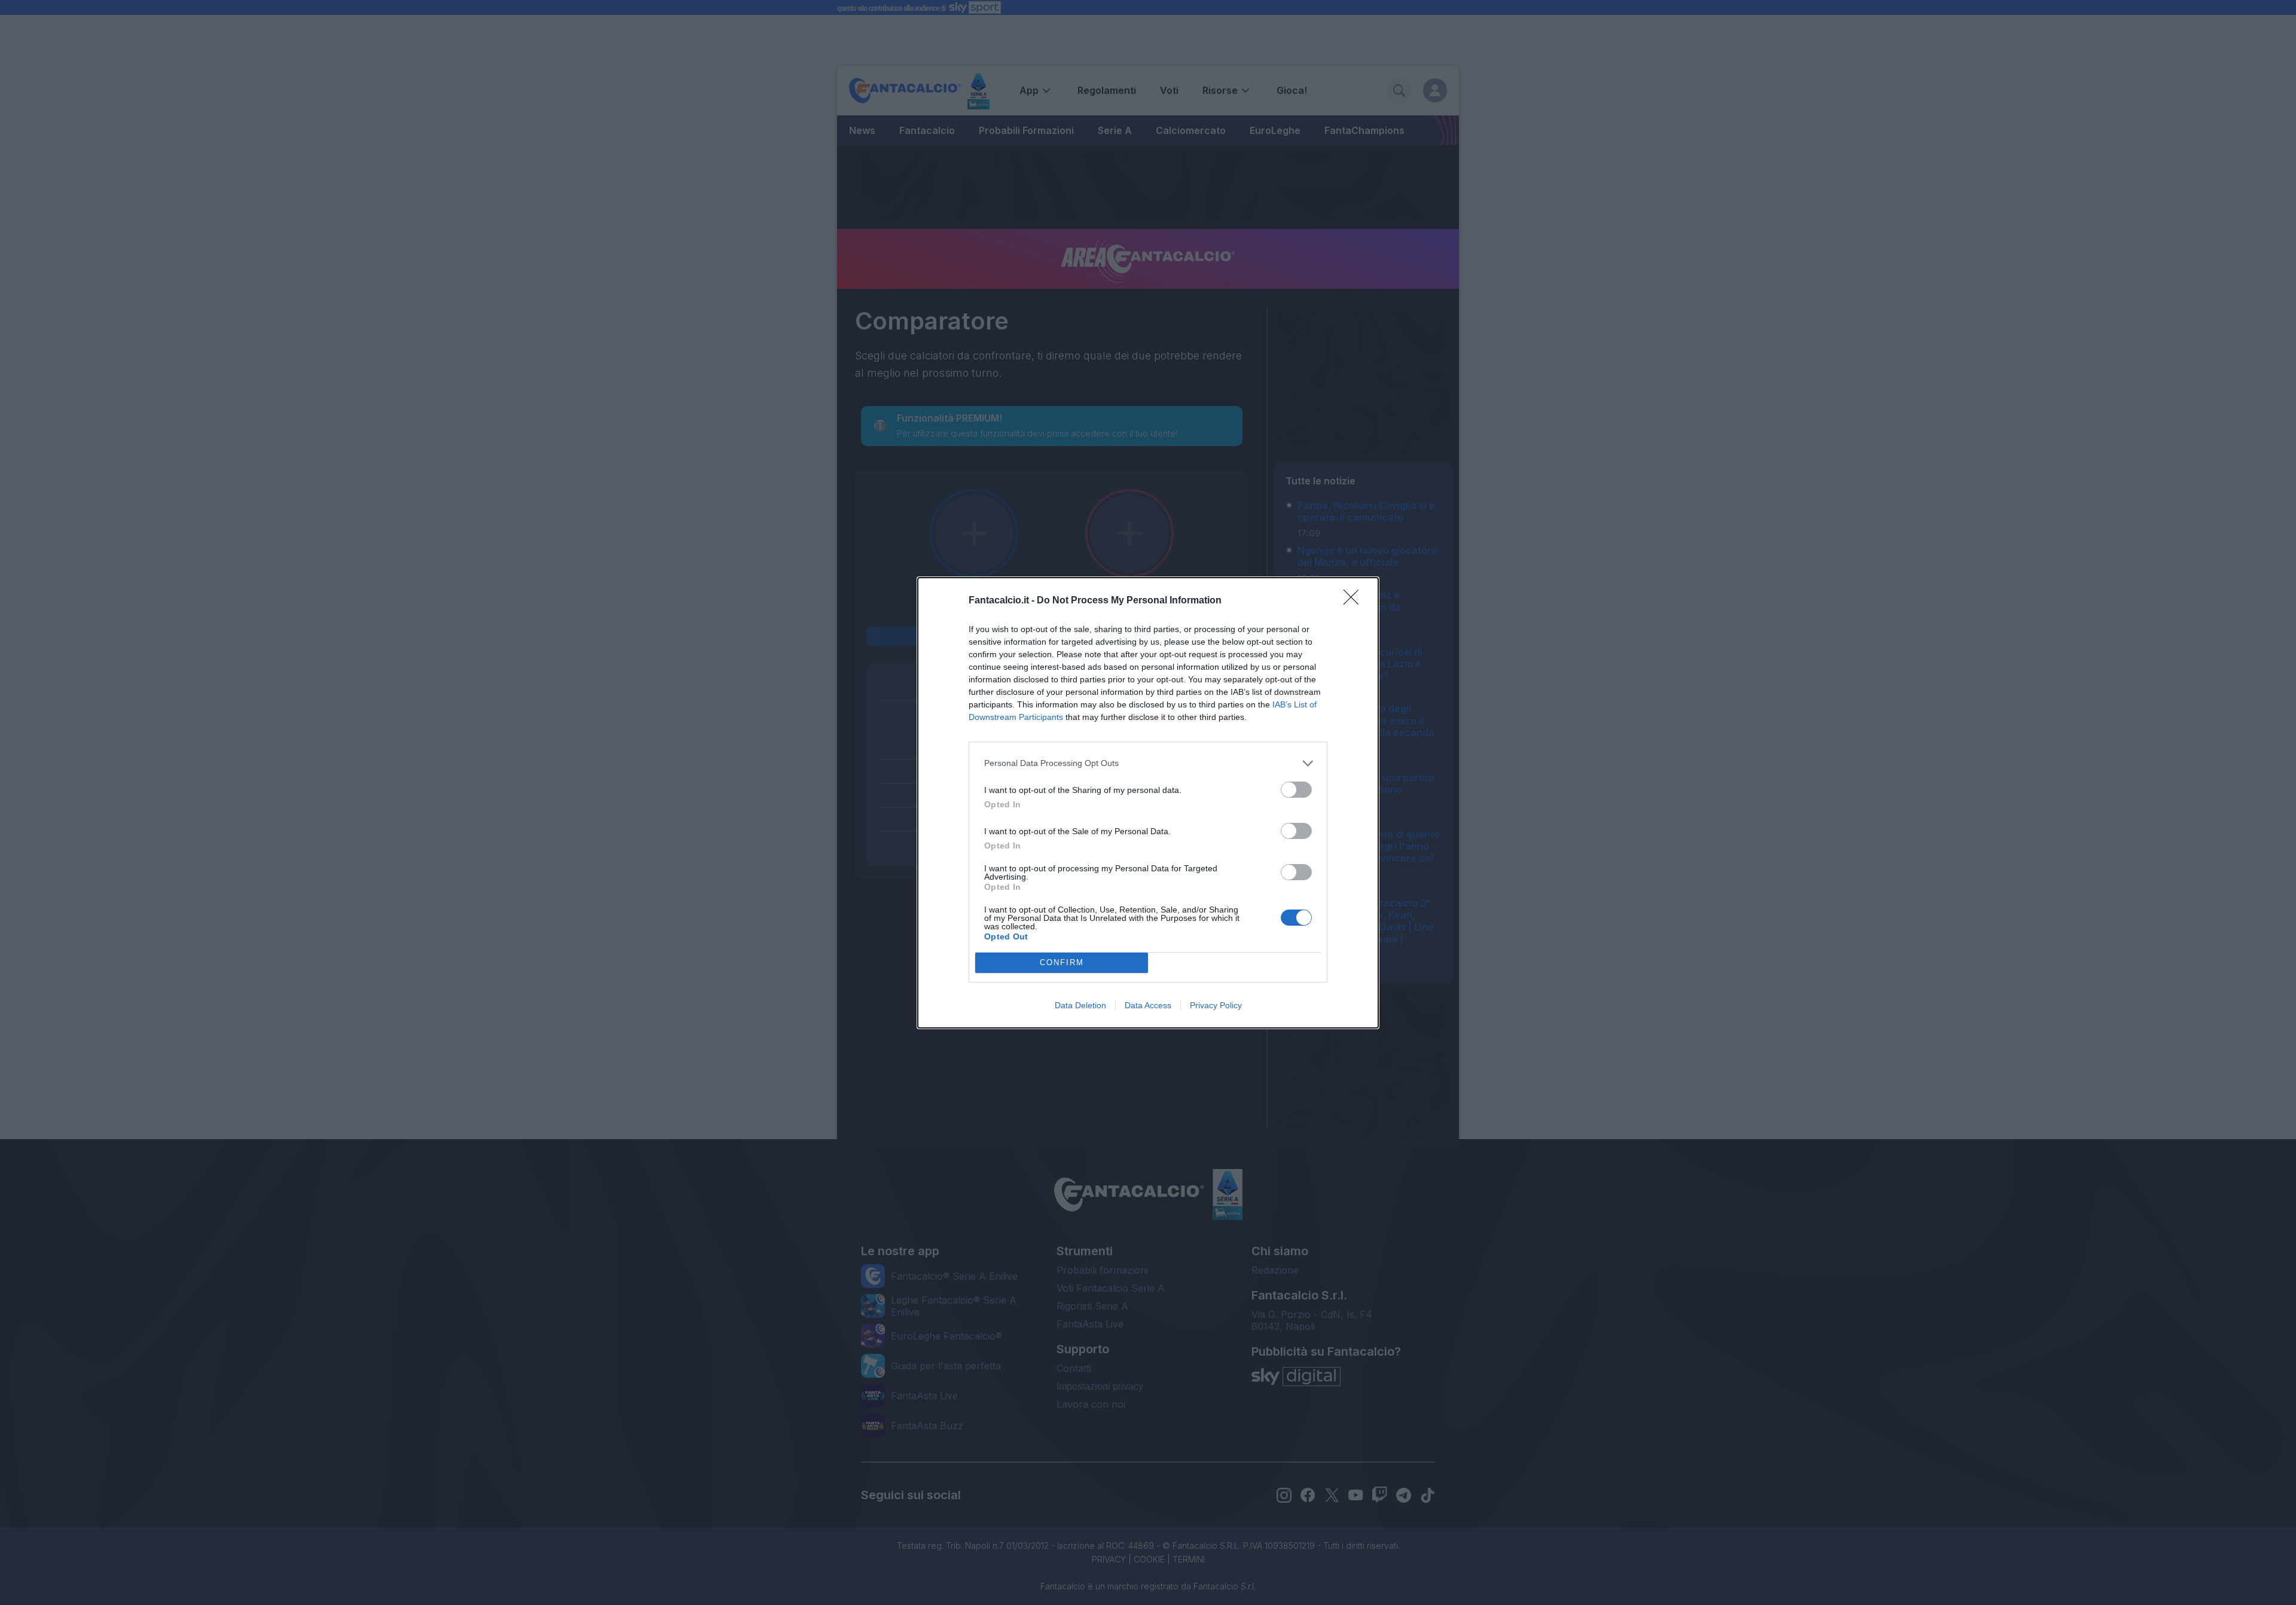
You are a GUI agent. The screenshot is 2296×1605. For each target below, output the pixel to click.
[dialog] (1148, 803)
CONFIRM (1062, 962)
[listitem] (1148, 763)
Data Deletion (1080, 1005)
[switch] (1296, 790)
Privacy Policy (1216, 1005)
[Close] (1355, 601)
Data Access (1148, 1005)
